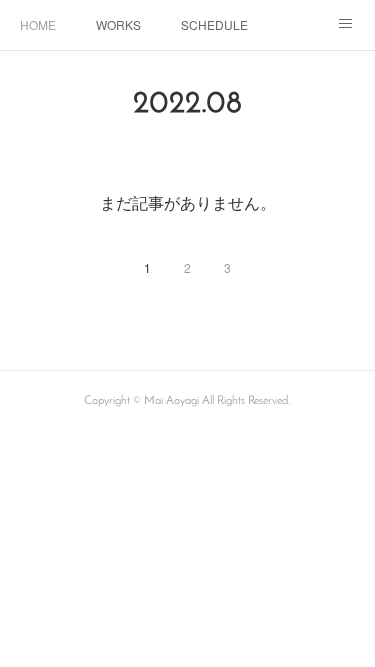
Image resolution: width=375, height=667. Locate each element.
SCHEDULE (214, 24)
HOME (38, 24)
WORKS (118, 24)
